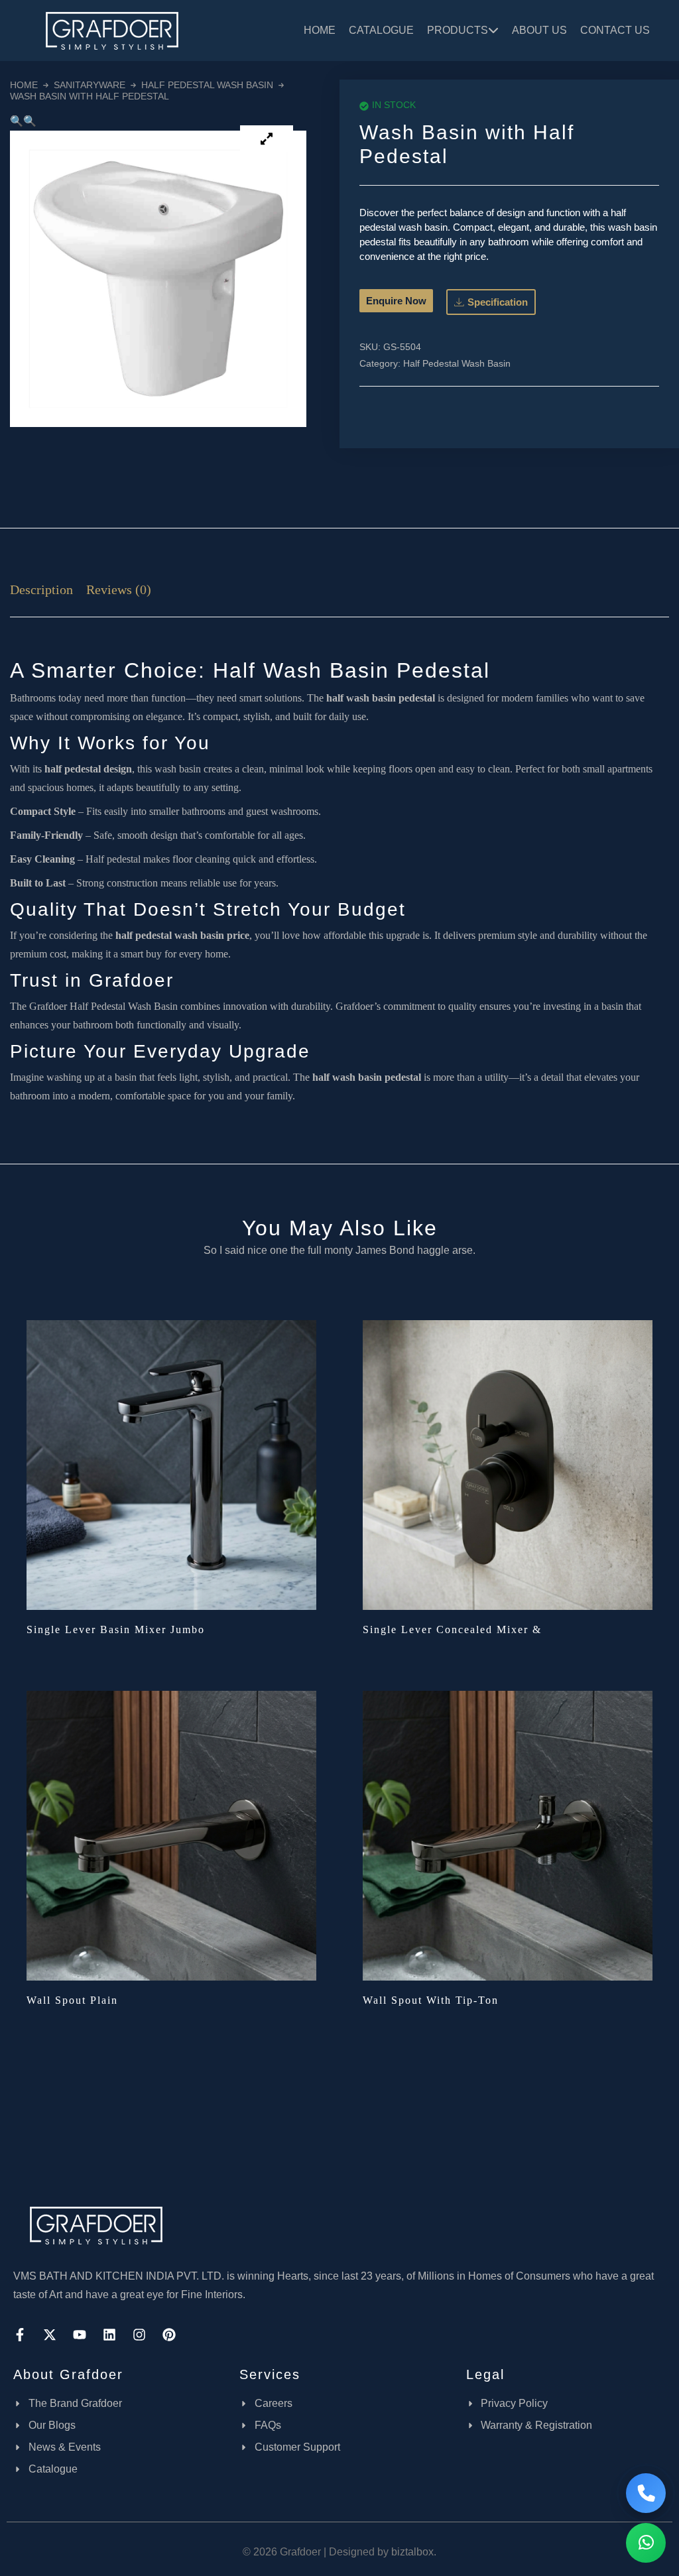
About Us (539, 30)
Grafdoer (48, 1006)
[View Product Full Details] (171, 1464)
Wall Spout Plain (72, 2000)
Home (320, 30)
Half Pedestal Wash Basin (207, 85)
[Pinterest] (169, 2335)
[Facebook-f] (20, 2335)
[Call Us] (646, 2493)
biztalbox (412, 2552)
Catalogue (381, 30)
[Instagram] (139, 2335)
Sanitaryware (90, 85)
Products (458, 30)
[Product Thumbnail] (267, 139)
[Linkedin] (109, 2335)
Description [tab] (41, 589)
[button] (17, 121)
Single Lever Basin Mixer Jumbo (116, 1629)
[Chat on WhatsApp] (646, 2543)
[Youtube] (80, 2335)
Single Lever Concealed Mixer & (452, 1629)
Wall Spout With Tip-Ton (431, 2000)
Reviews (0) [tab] (119, 589)
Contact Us (615, 30)
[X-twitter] (50, 2335)
